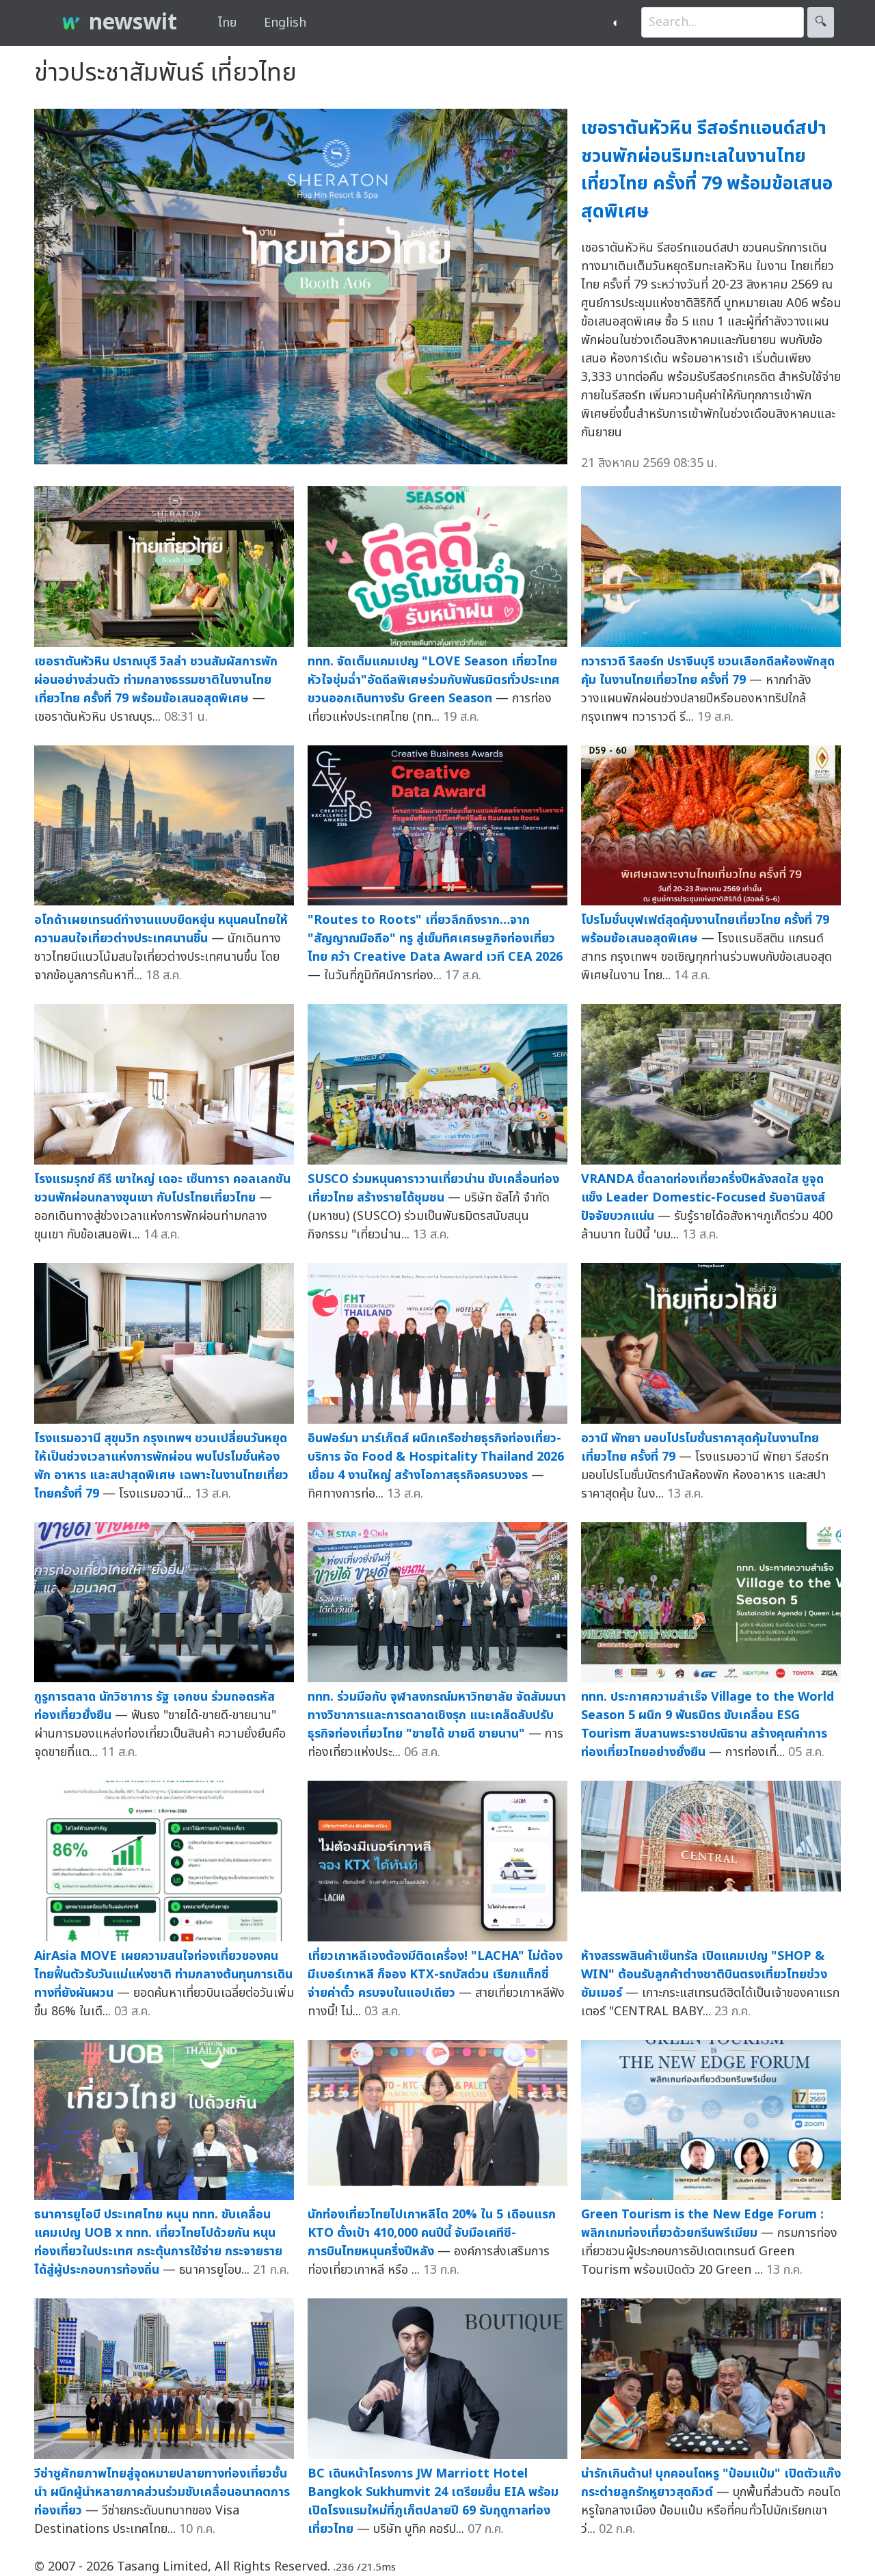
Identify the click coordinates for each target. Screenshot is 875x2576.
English (285, 23)
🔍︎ (821, 22)
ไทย (227, 23)
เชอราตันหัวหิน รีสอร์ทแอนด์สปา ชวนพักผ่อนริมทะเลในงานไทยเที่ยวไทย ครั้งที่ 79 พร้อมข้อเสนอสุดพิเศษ (707, 170)
